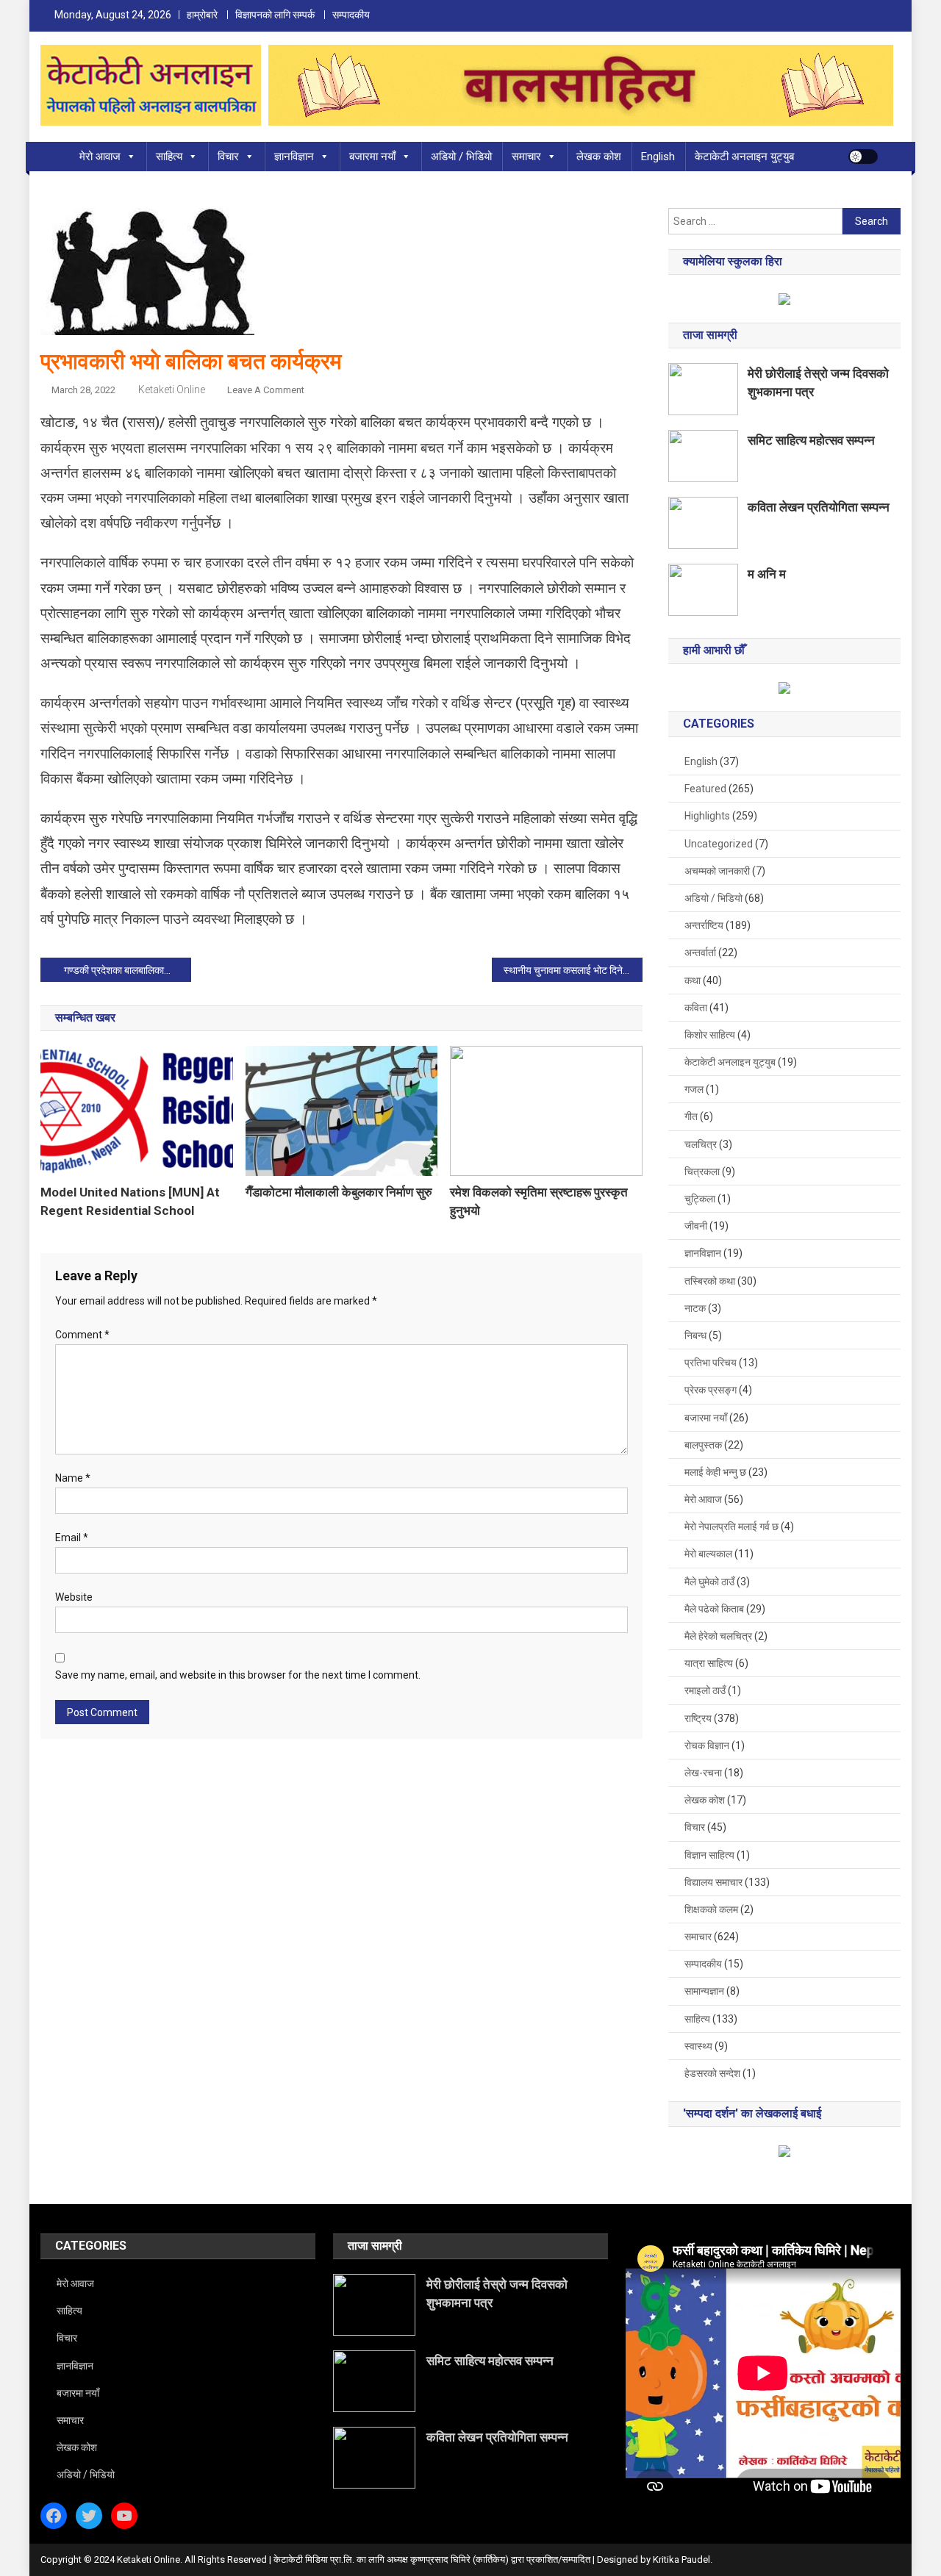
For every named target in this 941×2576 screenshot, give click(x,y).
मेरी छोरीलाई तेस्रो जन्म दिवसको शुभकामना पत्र (818, 383)
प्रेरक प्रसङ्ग (711, 1390)
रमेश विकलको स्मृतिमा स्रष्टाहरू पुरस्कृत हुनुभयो (539, 1201)
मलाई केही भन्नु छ (715, 1472)
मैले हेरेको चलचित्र (718, 1636)
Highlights (707, 816)
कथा (693, 980)
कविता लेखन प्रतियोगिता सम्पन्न (819, 507)
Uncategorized (719, 844)
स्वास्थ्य (698, 2046)
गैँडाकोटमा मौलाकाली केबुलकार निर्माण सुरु (339, 1192)
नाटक (695, 1308)
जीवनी (696, 1226)
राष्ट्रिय (698, 1718)
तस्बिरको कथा (710, 1281)
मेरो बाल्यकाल (708, 1554)
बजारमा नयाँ (372, 157)
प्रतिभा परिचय (711, 1363)
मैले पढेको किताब (714, 1609)
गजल (694, 1089)
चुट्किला (700, 1199)
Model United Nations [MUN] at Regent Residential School (130, 1201)
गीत (691, 1116)
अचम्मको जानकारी (717, 871)
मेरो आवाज (100, 157)
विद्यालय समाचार (713, 1882)
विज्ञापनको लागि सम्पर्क (275, 15)
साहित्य (169, 157)
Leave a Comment (266, 390)
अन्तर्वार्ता (700, 952)
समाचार (526, 157)
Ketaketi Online (172, 390)
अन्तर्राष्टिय (704, 925)
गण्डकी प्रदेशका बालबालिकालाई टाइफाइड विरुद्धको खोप (128, 970)
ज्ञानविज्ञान (294, 157)
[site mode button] (863, 157)
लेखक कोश (599, 157)
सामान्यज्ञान (704, 1991)
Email (72, 1538)
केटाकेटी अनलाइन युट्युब (744, 157)
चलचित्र (701, 1144)
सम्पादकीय (351, 15)
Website (74, 1597)
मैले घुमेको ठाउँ (709, 1582)
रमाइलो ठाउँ (705, 1690)
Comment (82, 1335)
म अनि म (767, 574)
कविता (696, 1008)
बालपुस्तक (703, 1445)
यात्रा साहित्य (709, 1663)
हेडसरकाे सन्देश (712, 2073)
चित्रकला (702, 1172)
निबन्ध (695, 1335)
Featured (705, 789)
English (658, 157)
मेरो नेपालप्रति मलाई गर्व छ (731, 1526)
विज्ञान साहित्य (709, 1855)
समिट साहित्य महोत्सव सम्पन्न (811, 440)
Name (73, 1478)
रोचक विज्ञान (707, 1746)
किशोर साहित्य (710, 1035)
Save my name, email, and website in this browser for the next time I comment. (238, 1675)
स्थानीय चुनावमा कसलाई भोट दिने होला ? (573, 970)
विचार (228, 157)
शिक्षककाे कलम (711, 1909)
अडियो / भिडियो (461, 157)
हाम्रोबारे (202, 15)
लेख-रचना (703, 1773)
